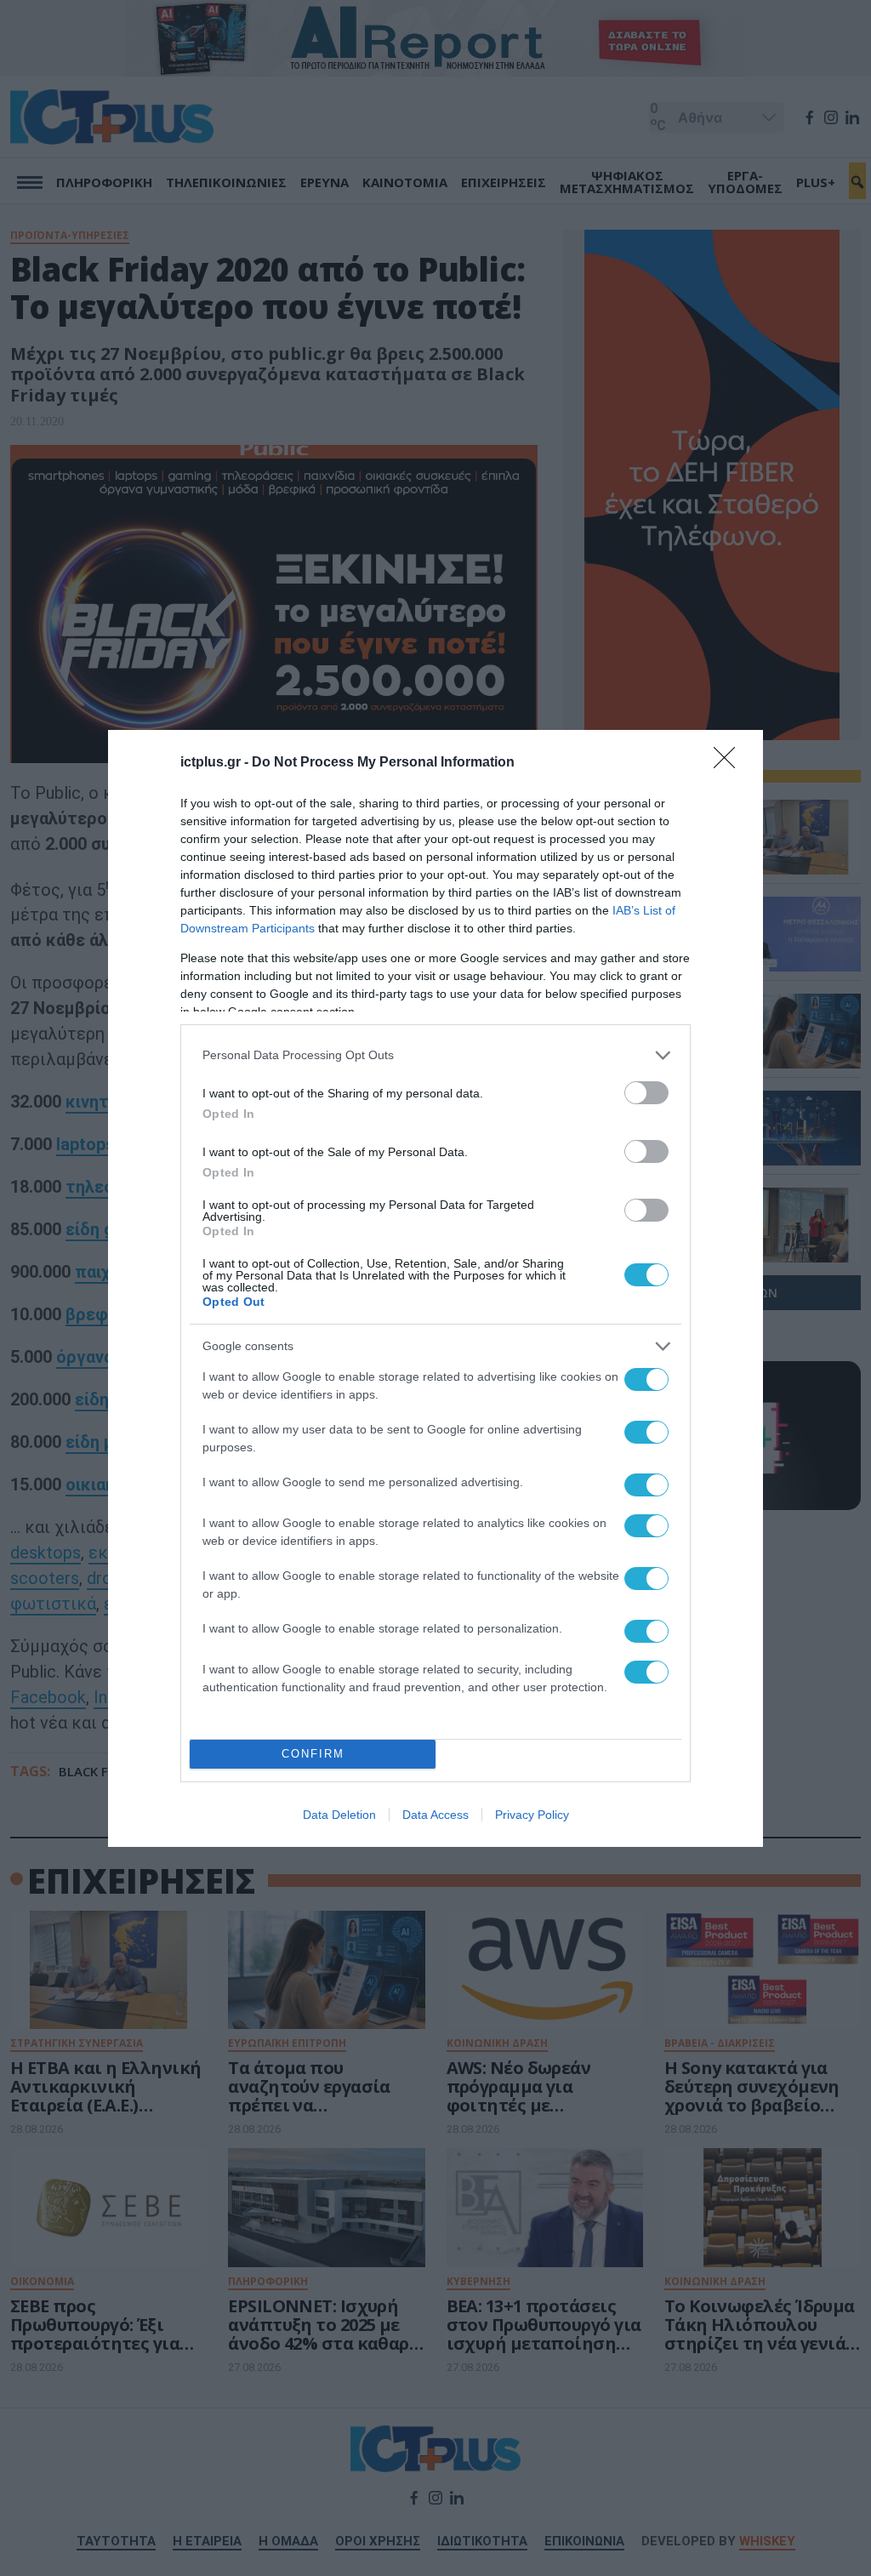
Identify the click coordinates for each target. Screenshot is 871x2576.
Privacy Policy (532, 1815)
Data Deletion (339, 1815)
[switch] (646, 1093)
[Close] (730, 763)
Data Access (435, 1815)
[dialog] (435, 1288)
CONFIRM (313, 1754)
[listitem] (435, 1055)
